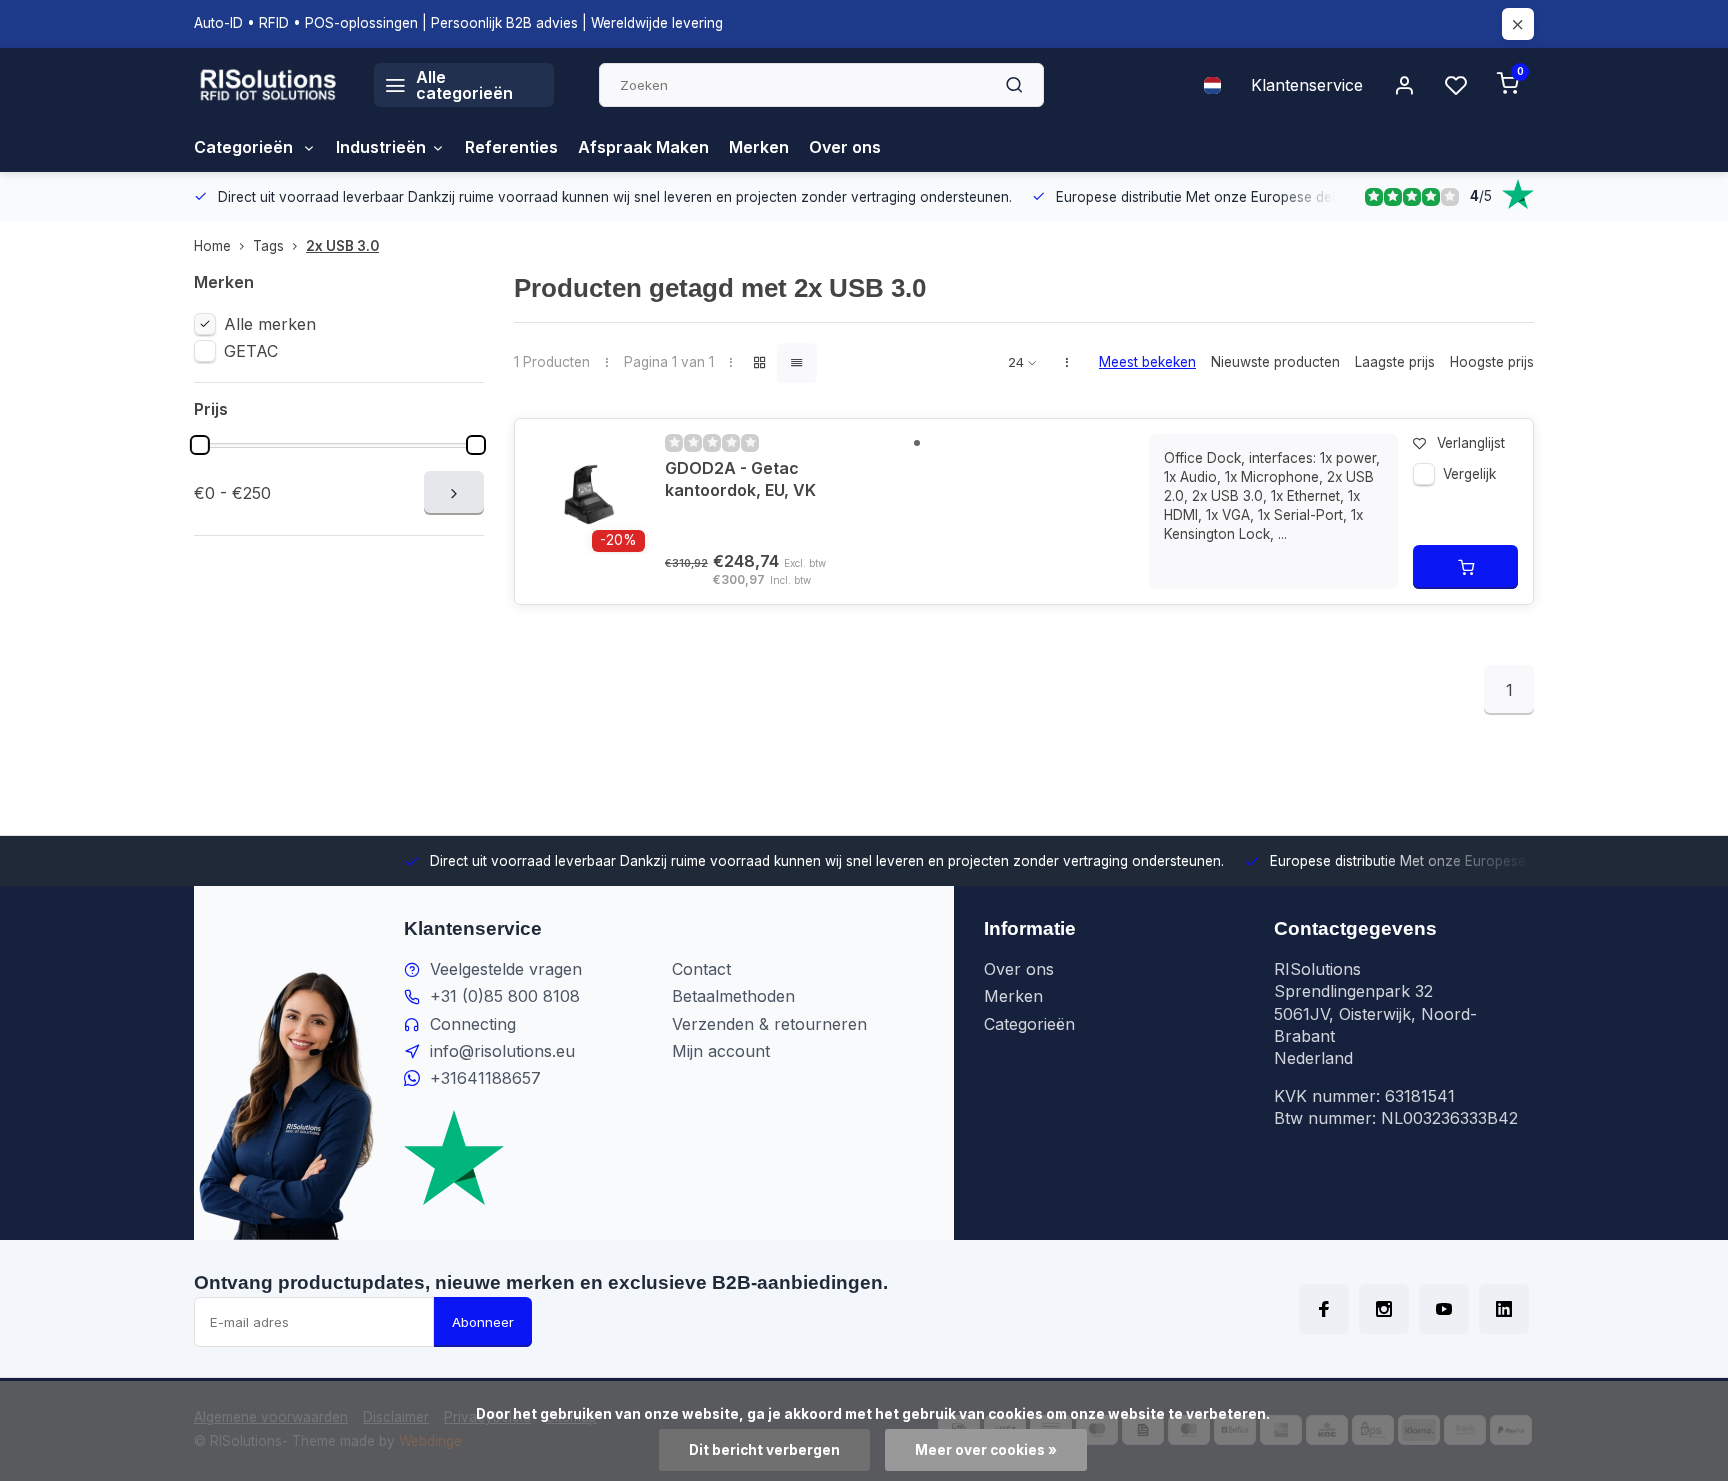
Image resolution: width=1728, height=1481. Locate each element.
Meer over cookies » (986, 1450)
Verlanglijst (1471, 443)
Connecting (473, 1024)
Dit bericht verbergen (764, 1450)
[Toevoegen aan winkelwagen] (1465, 567)
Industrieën (381, 147)
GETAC (251, 351)
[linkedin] (1504, 1309)
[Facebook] (1324, 1309)
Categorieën (245, 147)
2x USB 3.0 (342, 246)
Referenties (511, 147)
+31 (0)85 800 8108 (505, 996)
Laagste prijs (1395, 362)
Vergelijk (1469, 474)
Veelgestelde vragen (506, 969)
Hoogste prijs (1492, 362)
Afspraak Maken (643, 147)
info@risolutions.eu (502, 1051)
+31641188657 (485, 1078)
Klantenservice (1307, 85)
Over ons (845, 147)
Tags (268, 246)
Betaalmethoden (733, 996)
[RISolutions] (269, 85)
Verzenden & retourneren (769, 1024)
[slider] (200, 445)
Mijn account (721, 1051)
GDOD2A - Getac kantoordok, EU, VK (740, 479)
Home (212, 246)
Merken (759, 147)
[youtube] (1444, 1309)
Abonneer (483, 1322)
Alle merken (270, 324)
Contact (701, 969)
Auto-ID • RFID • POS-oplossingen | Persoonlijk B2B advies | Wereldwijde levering (458, 23)
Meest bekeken (1147, 362)
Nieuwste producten (1275, 362)
